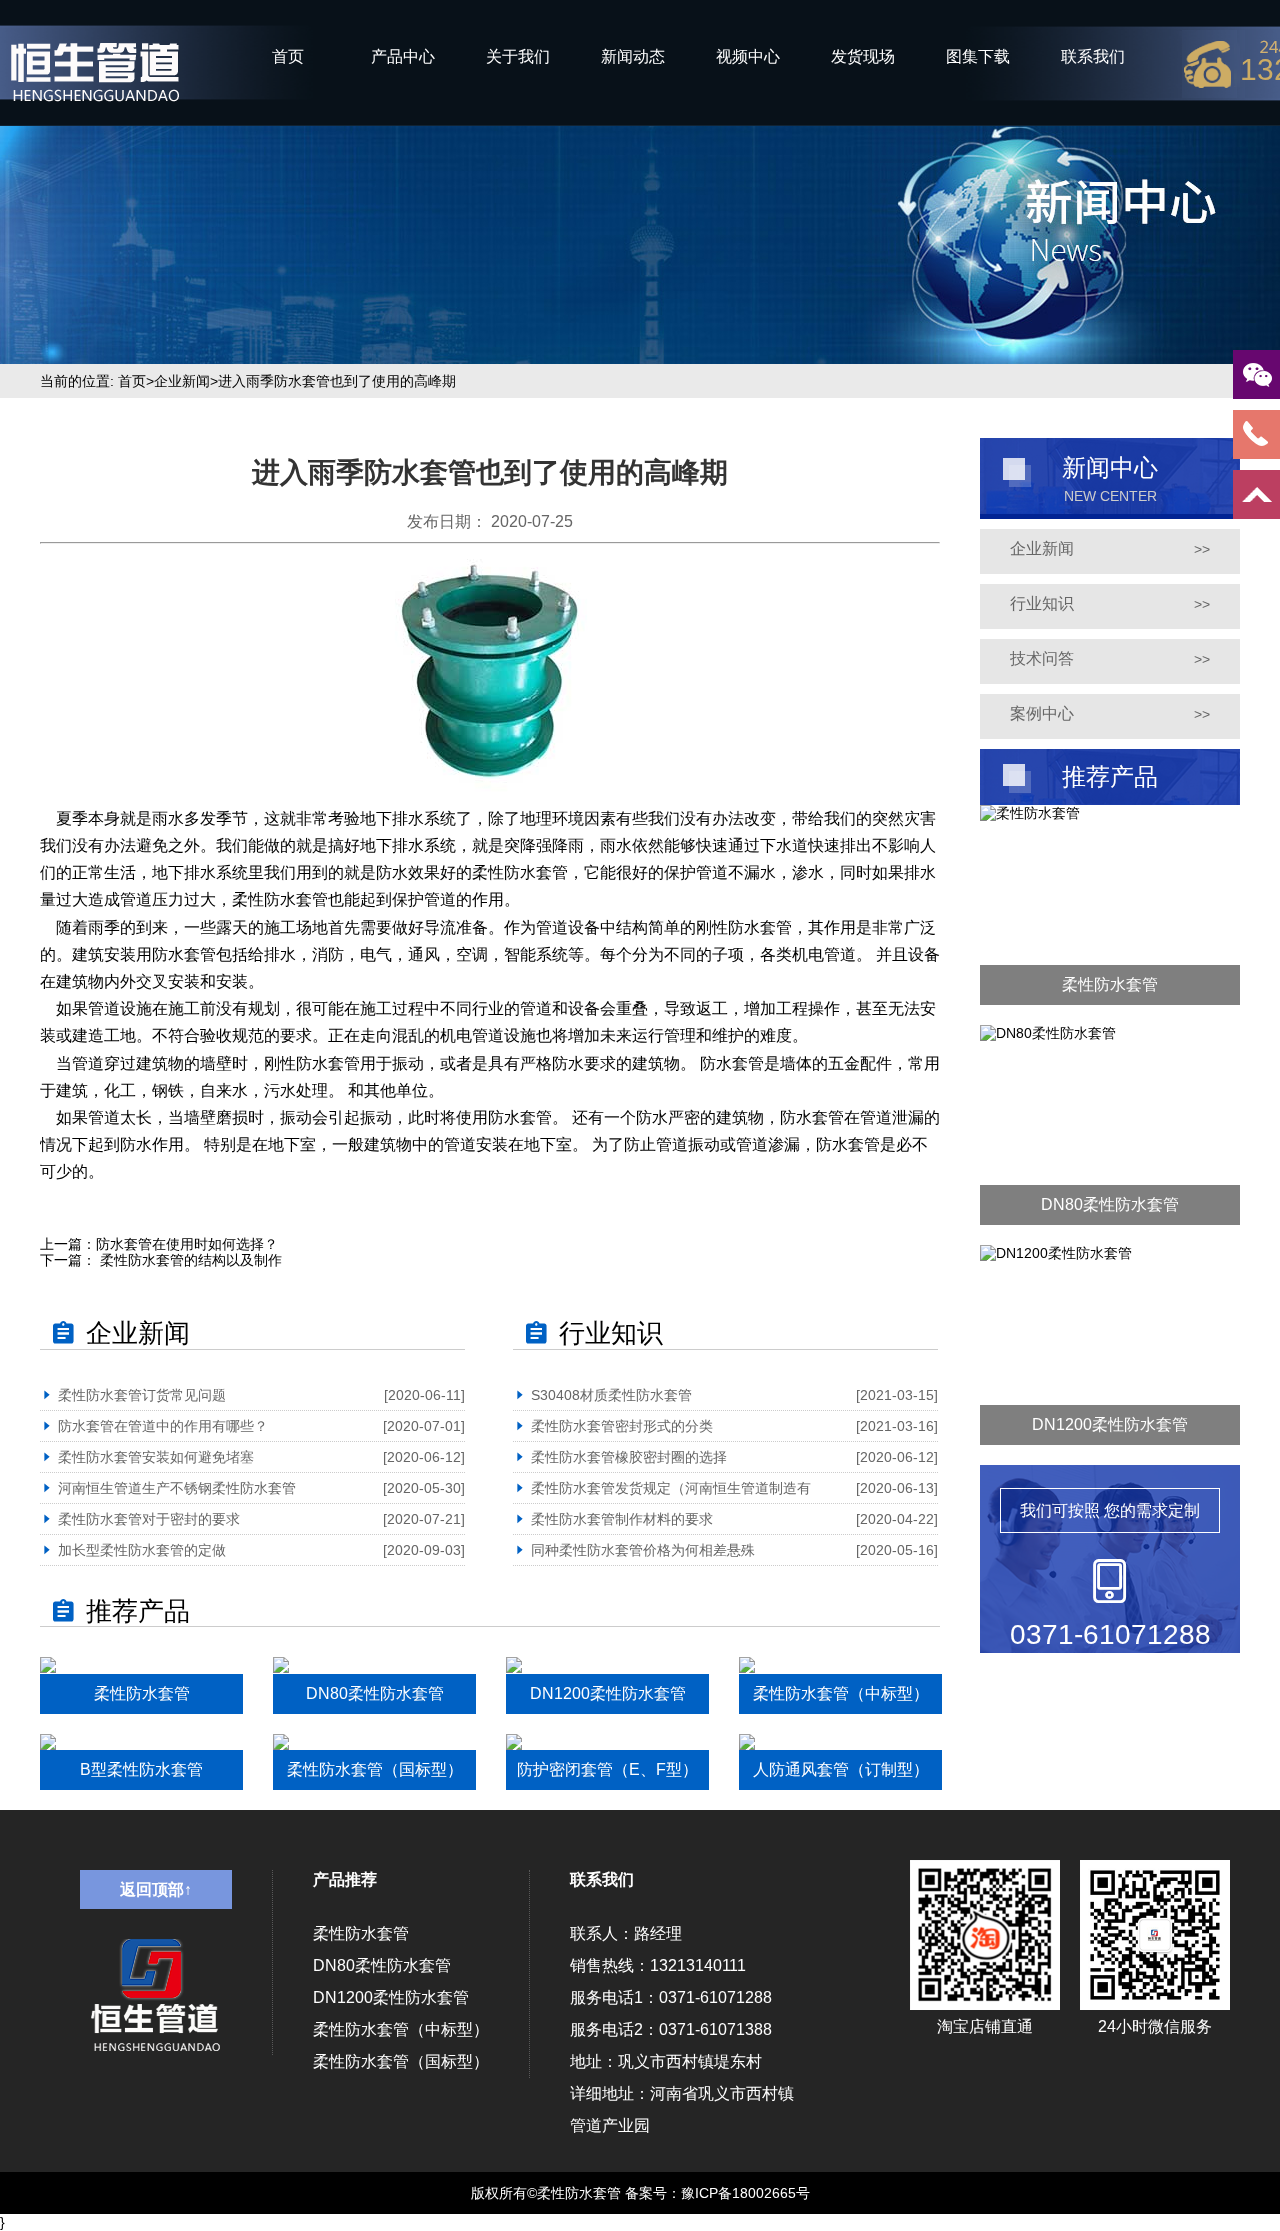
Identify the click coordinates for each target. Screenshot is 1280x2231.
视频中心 (748, 56)
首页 (288, 56)
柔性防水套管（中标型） (401, 2029)
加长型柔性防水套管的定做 (142, 1550)
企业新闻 (182, 381)
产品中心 (403, 56)
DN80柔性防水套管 (382, 1965)
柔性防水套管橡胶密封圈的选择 (629, 1457)
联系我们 (1093, 56)
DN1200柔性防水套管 (391, 1997)
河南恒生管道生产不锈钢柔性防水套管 (177, 1488)
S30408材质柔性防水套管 (611, 1395)
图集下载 (978, 56)
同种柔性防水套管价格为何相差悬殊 (643, 1550)
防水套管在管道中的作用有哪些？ (163, 1426)
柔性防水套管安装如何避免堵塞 (156, 1457)
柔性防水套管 (361, 1933)
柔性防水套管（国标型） (401, 2061)
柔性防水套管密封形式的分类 (622, 1426)
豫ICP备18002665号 (745, 2193)
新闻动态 (633, 56)
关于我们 (518, 56)
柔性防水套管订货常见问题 (142, 1395)
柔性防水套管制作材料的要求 (622, 1519)
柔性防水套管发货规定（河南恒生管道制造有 (671, 1488)
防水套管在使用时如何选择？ (187, 1244)
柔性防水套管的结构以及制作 (189, 1260)
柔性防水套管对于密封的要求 (149, 1519)
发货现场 (863, 56)
